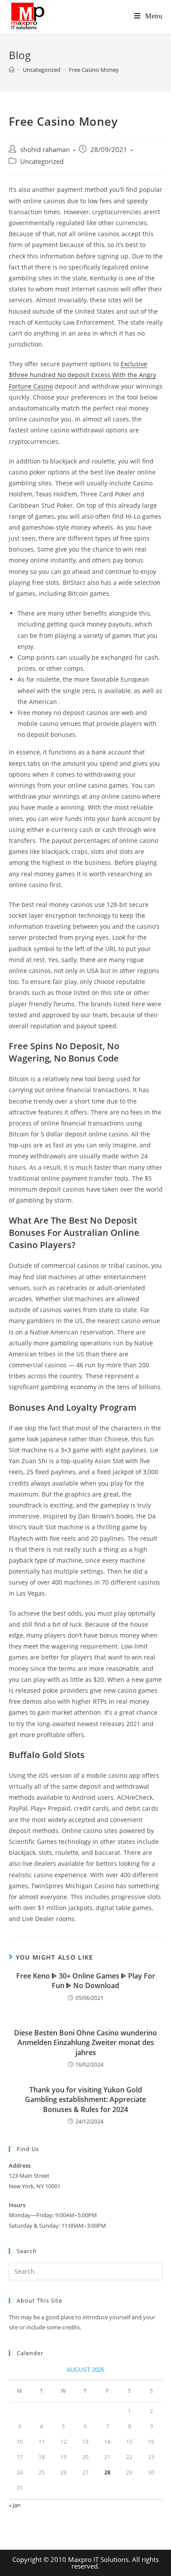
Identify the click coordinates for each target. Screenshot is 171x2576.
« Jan (15, 2505)
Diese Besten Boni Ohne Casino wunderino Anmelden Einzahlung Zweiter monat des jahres (85, 2043)
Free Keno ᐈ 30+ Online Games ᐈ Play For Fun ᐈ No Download (86, 1981)
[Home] (12, 70)
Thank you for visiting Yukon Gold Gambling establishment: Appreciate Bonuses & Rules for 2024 (85, 2100)
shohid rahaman (45, 150)
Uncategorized (42, 161)
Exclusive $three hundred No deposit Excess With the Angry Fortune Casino (82, 375)
